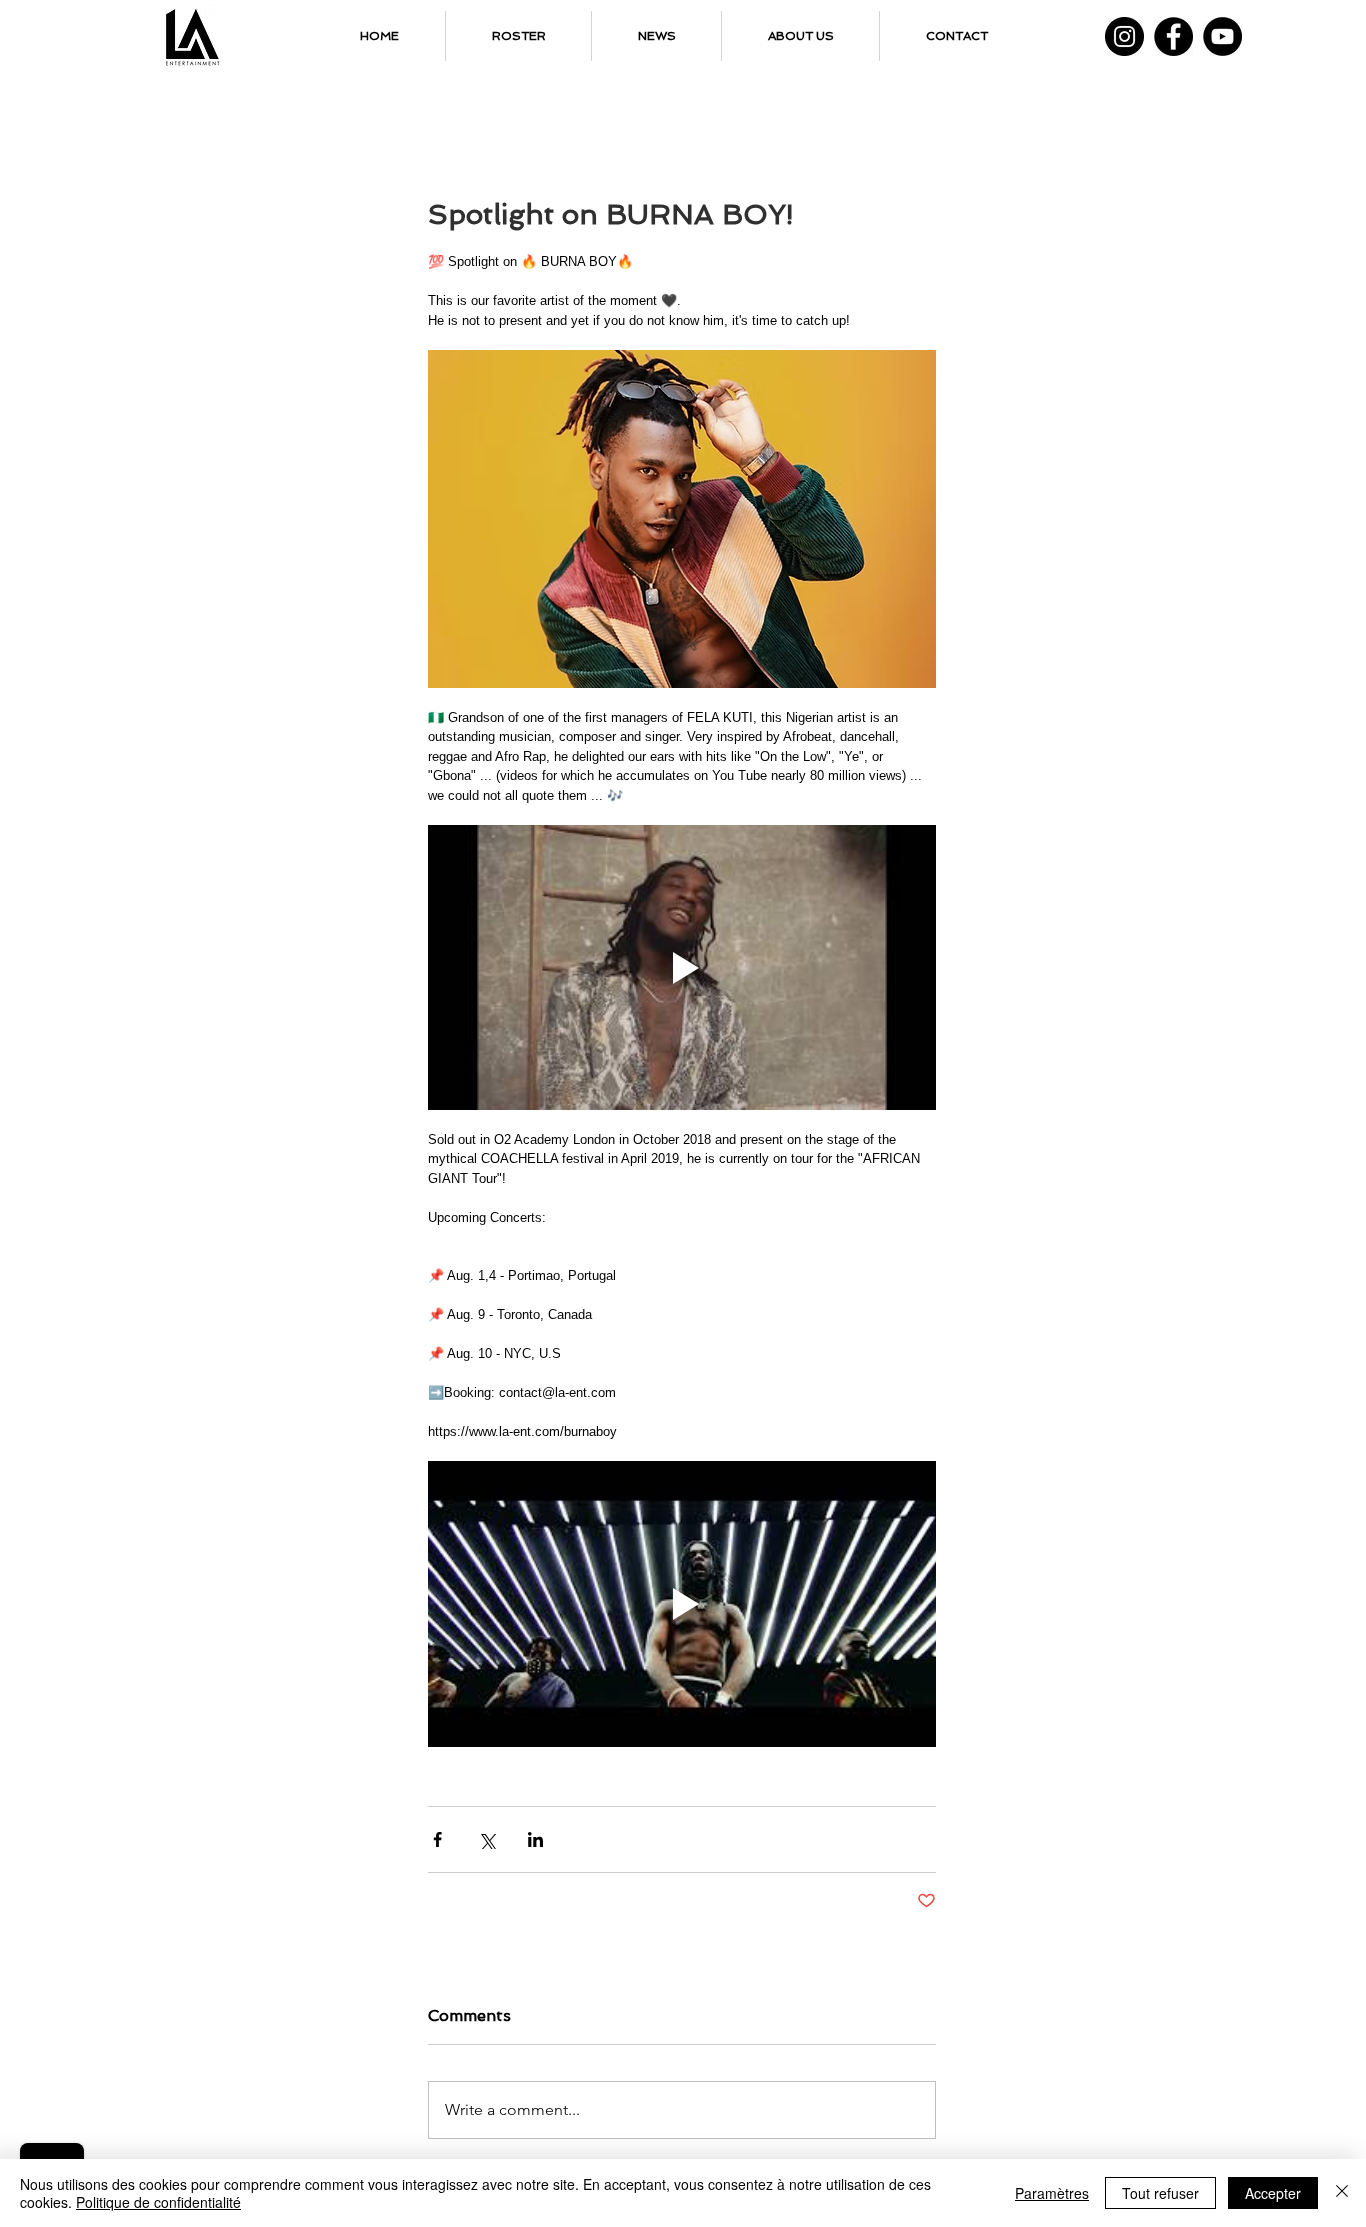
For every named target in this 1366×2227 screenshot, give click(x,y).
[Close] (1342, 2193)
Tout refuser (1160, 2193)
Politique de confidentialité (158, 2202)
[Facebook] (1173, 36)
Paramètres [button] (1052, 2193)
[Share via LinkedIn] (535, 1839)
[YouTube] (1222, 36)
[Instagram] (1124, 36)
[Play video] (682, 968)
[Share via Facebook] (437, 1839)
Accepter (1273, 2193)
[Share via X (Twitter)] (486, 1839)
